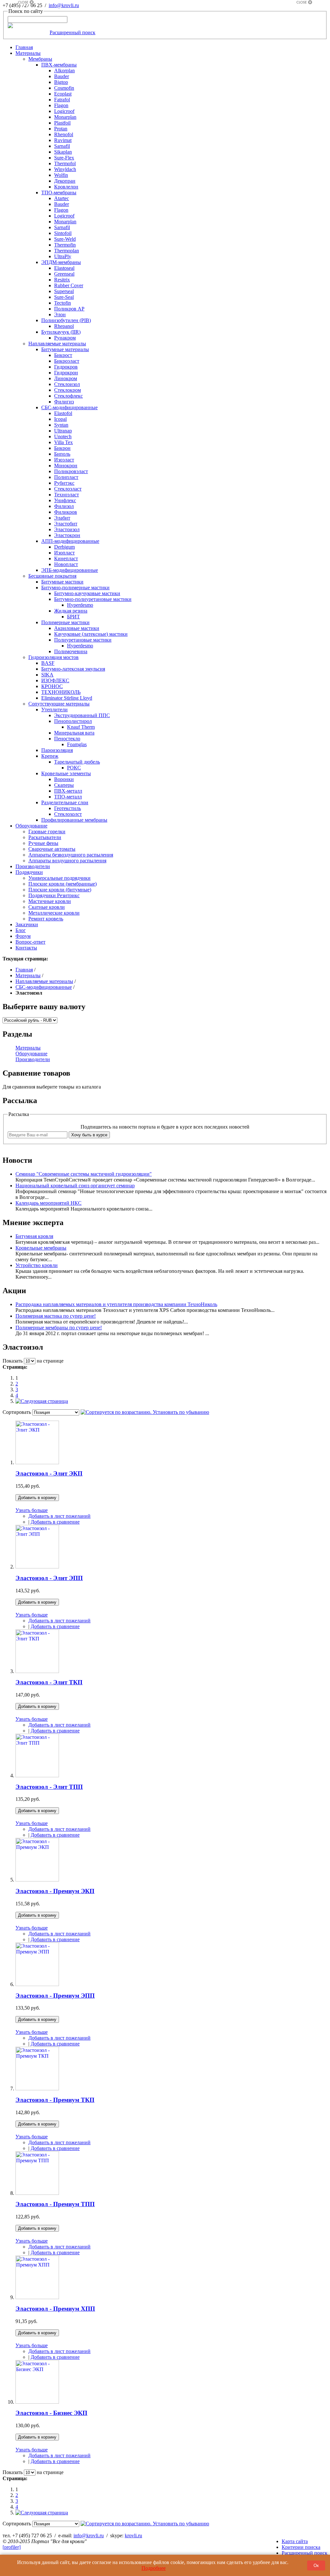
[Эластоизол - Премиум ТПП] (37, 2193)
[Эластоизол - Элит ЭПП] (37, 1567)
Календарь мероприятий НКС (49, 1203)
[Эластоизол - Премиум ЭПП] (37, 1984)
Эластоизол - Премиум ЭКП (55, 1891)
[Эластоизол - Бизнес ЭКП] (37, 2402)
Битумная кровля (34, 1236)
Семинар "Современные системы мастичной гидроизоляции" (84, 1174)
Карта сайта (295, 2541)
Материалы (28, 975)
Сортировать (17, 1412)
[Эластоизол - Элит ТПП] (37, 1775)
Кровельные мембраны (41, 1248)
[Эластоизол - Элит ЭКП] (37, 1462)
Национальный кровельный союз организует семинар (75, 1186)
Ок (316, 2566)
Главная (24, 970)
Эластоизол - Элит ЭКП (49, 1473)
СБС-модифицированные (44, 987)
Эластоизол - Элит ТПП (49, 1787)
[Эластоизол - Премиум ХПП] (37, 2297)
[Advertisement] (26, 101)
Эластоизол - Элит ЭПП (49, 1578)
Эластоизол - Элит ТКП (49, 1682)
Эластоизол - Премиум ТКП (55, 2100)
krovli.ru (133, 2535)
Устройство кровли (37, 1265)
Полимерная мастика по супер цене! (56, 1316)
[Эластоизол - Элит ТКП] (37, 1671)
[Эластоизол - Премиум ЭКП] (37, 1880)
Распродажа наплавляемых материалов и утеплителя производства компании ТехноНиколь (116, 1304)
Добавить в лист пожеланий (59, 1516)
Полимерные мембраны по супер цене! (59, 1328)
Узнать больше (32, 1510)
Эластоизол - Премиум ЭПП (55, 1996)
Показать (13, 1361)
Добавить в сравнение (55, 1522)
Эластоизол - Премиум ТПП (55, 2204)
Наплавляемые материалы (44, 981)
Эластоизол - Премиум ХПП (55, 2309)
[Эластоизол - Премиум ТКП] (37, 2089)
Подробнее (154, 2568)
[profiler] (12, 2547)
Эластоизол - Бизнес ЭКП (51, 2413)
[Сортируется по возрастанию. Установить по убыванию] (145, 1412)
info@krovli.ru (64, 5)
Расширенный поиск (73, 32)
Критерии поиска (301, 2547)
